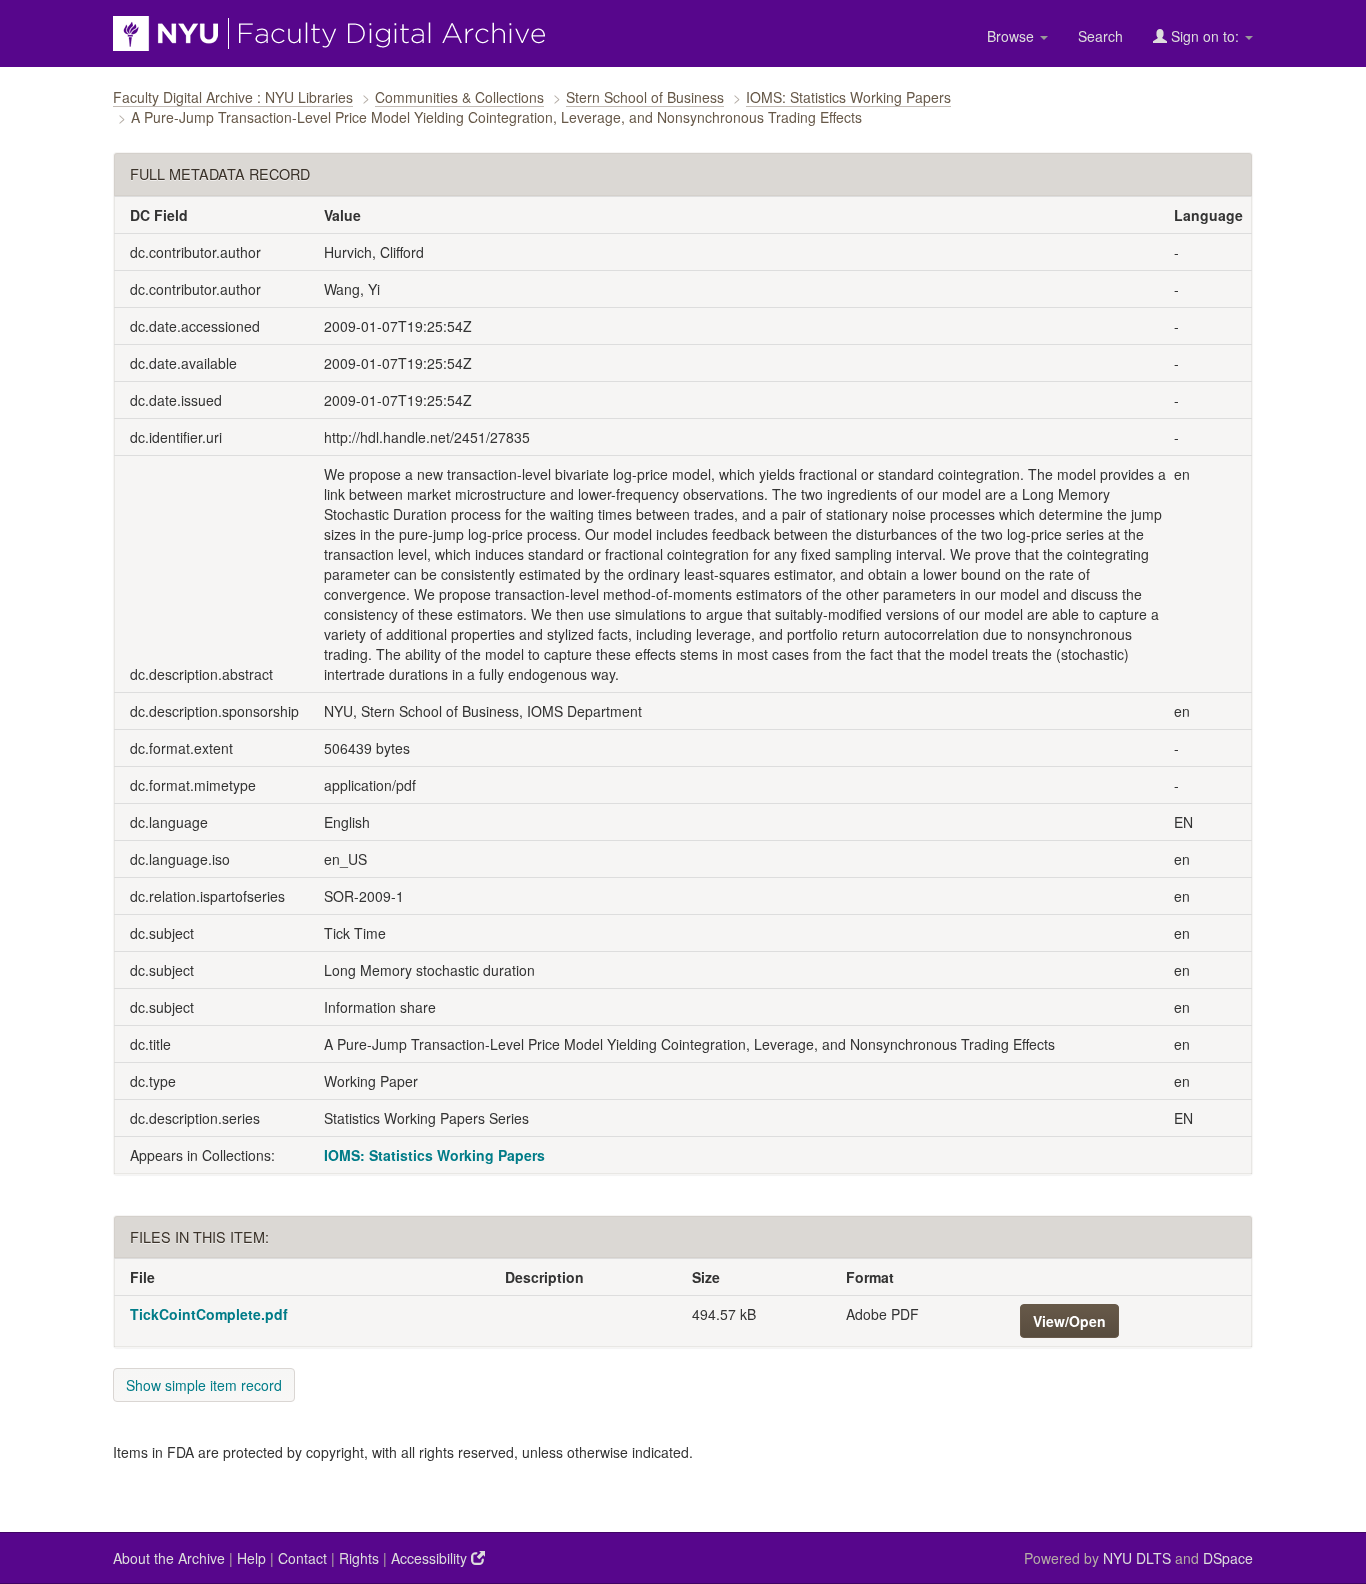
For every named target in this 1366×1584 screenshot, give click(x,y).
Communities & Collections (459, 97)
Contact (302, 1558)
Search (1100, 36)
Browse (1012, 36)
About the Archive (169, 1558)
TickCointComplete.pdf (209, 1314)
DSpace (1228, 1558)
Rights (359, 1558)
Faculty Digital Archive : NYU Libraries (233, 97)
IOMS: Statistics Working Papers (848, 97)
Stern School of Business (645, 97)
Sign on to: (1205, 36)
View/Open (1069, 1321)
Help (251, 1558)
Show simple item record (204, 1385)
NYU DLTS (1137, 1558)
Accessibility (431, 1558)
